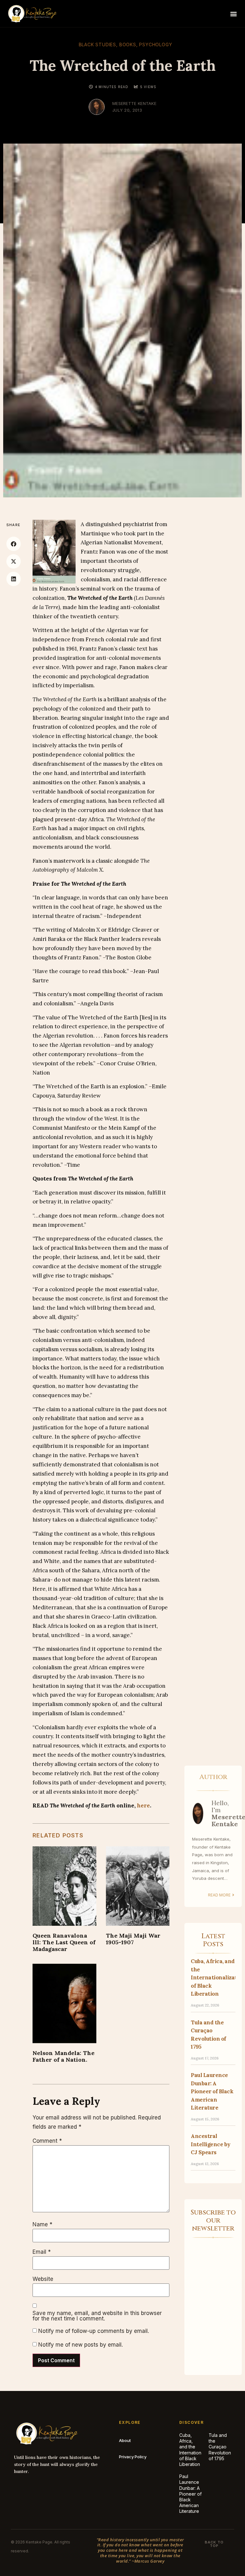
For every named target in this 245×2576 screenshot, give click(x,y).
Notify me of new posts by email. (81, 2345)
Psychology (156, 45)
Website (43, 2279)
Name (42, 2225)
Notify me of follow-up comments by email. (94, 2331)
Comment (47, 2141)
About (125, 2440)
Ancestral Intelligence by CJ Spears (211, 2144)
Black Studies (97, 45)
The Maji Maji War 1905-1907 (133, 1939)
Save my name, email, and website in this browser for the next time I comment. (97, 2316)
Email (42, 2252)
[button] (233, 14)
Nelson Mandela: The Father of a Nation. (63, 2056)
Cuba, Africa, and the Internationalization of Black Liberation (199, 2450)
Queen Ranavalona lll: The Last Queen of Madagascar (64, 1942)
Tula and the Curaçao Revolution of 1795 (220, 2447)
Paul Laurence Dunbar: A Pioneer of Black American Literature (212, 2091)
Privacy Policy (133, 2457)
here (143, 1805)
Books (128, 45)
